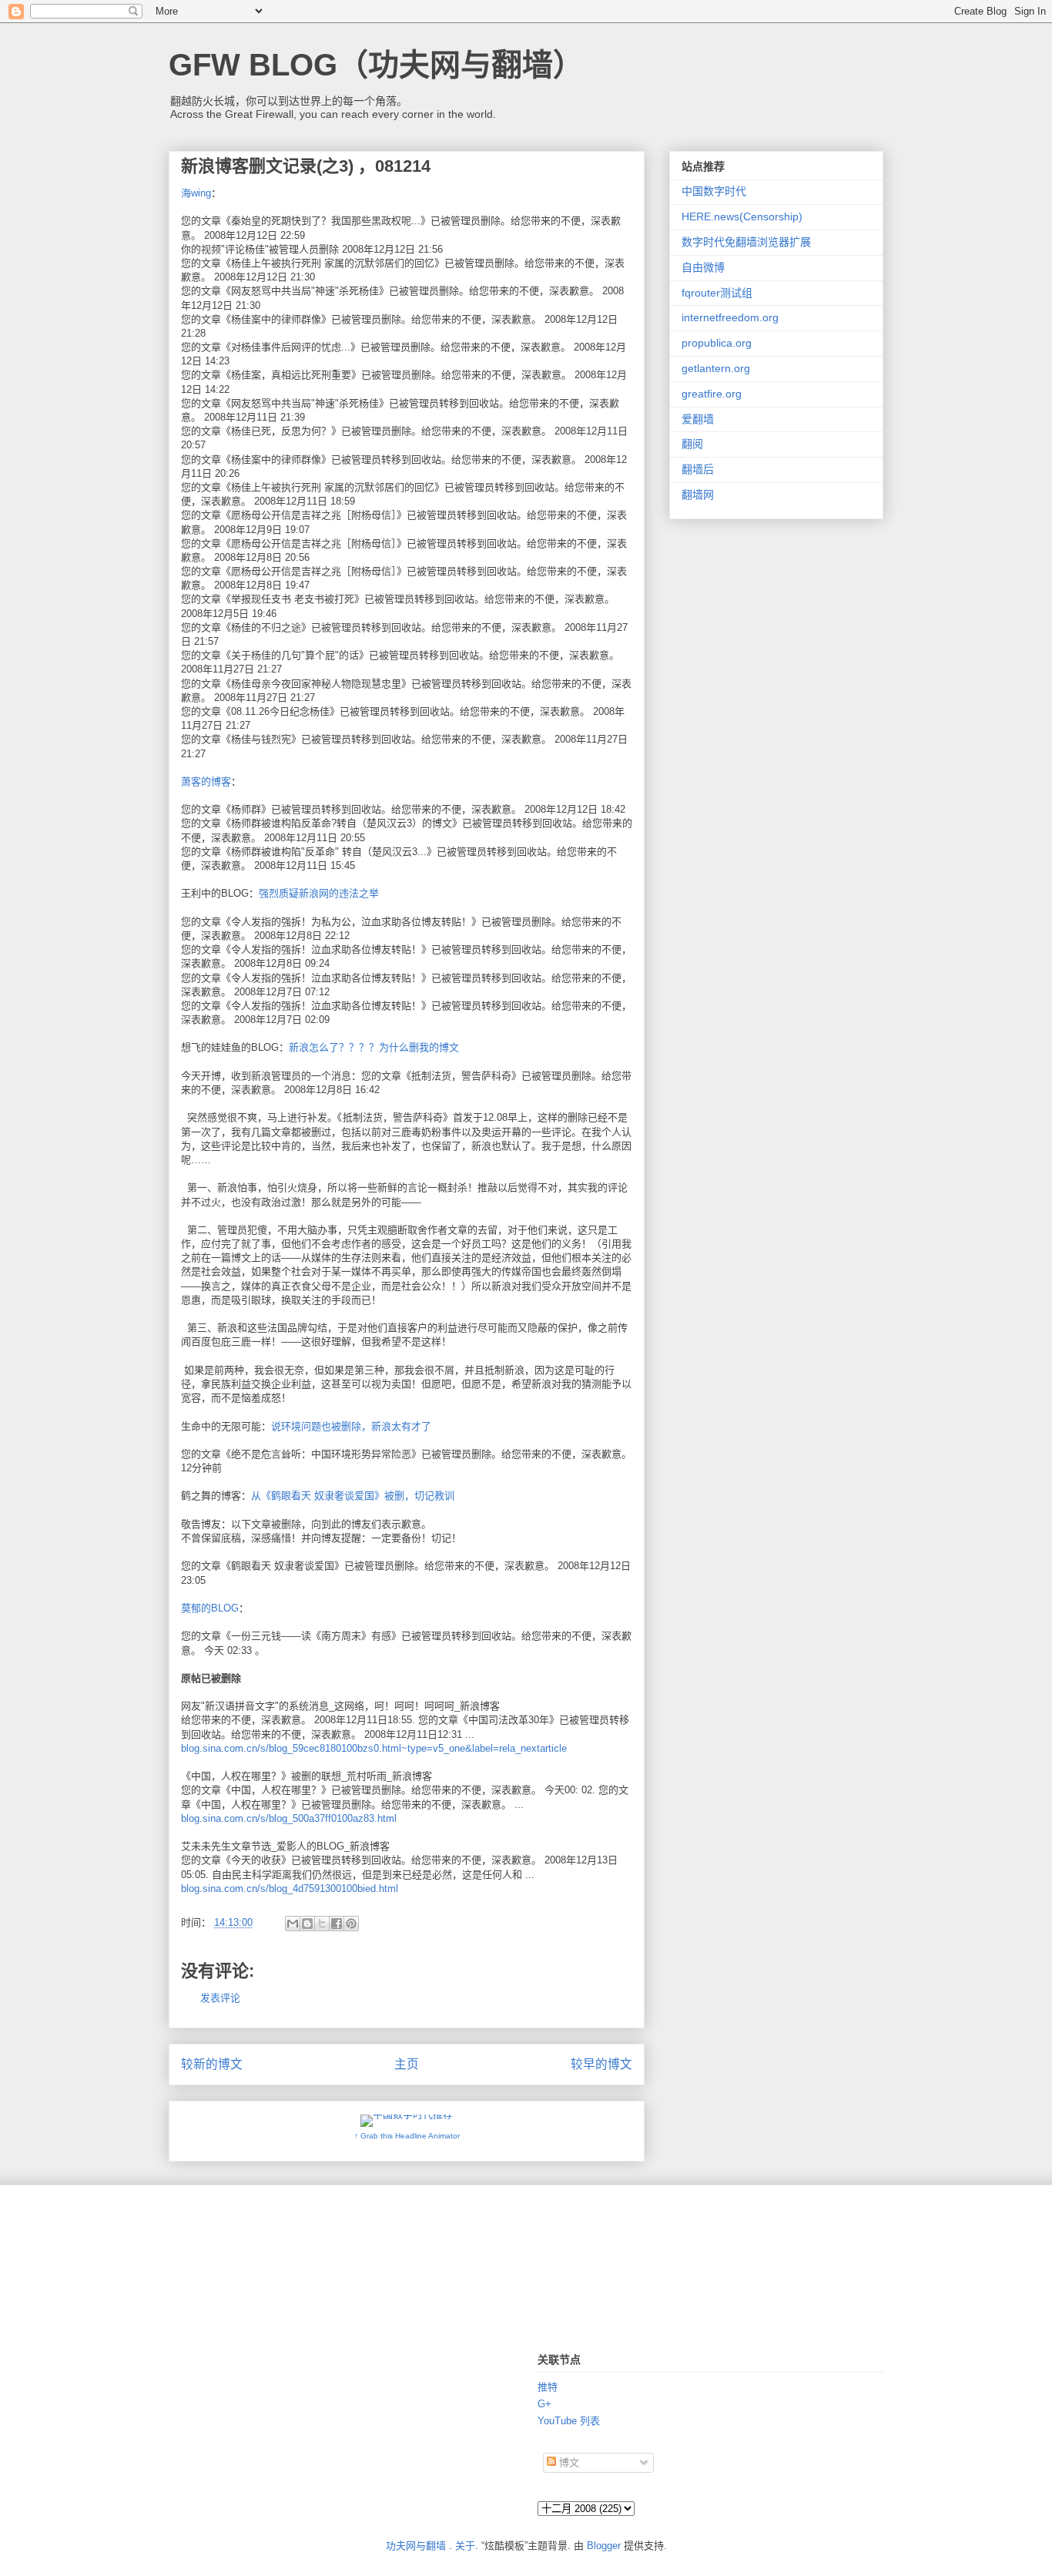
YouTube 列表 (569, 2421)
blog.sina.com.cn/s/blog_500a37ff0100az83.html (289, 1818)
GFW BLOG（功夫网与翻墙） (376, 65)
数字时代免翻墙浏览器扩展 (746, 242)
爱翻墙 (698, 419)
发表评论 (220, 1998)
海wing (196, 193)
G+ (544, 2404)
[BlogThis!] (307, 1924)
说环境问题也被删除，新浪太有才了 (351, 1426)
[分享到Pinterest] (351, 1924)
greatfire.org (712, 394)
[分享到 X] (322, 1924)
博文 (568, 2462)
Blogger (604, 2546)
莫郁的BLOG (210, 1608)
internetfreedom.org (730, 317)
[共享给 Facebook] (337, 1924)
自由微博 (703, 267)
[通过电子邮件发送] (293, 1924)
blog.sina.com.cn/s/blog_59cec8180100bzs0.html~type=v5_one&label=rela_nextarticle (374, 1748)
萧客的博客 (206, 782)
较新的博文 (212, 2064)
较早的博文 (601, 2064)
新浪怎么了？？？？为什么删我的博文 (374, 1047)
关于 (465, 2546)
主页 (407, 2064)
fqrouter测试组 (717, 293)
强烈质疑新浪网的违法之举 (319, 893)
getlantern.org (716, 368)
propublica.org (717, 343)
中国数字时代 (714, 191)
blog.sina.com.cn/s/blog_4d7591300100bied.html (290, 1888)
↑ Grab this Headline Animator (407, 2136)
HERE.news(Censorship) (742, 216)
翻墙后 (698, 469)
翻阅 (692, 444)
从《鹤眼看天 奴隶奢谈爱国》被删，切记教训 (353, 1496)
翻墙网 (698, 495)
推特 (548, 2387)
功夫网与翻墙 (416, 2546)
